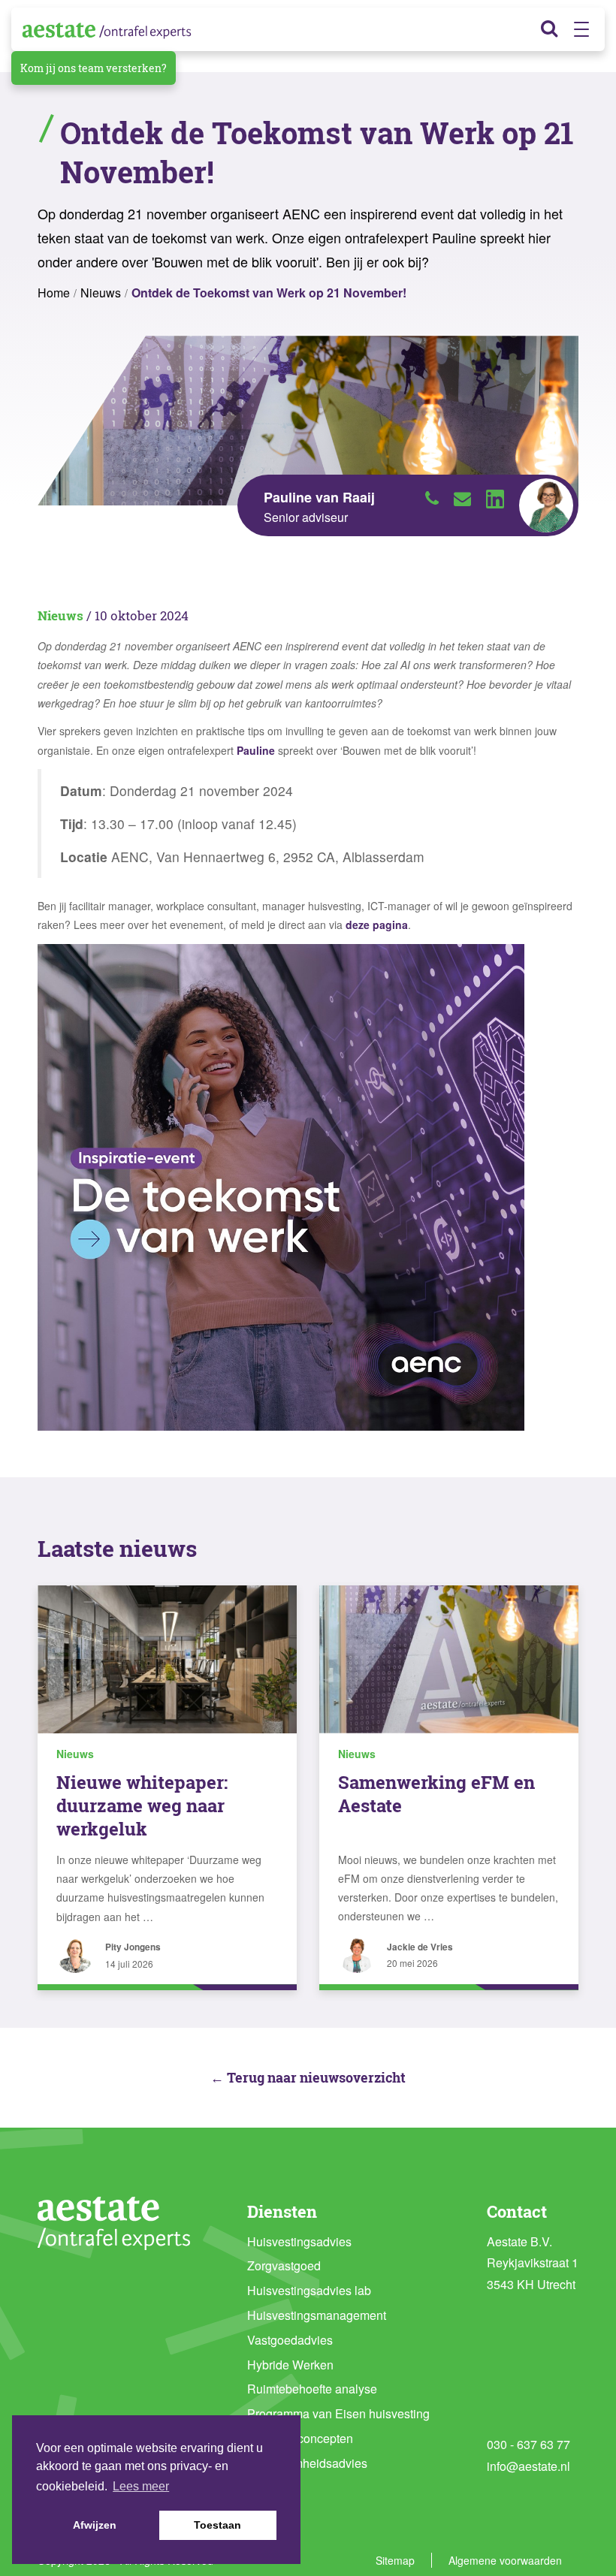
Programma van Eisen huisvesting (338, 2413)
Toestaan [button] (217, 2525)
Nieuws (101, 293)
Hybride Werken (290, 2365)
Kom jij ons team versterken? (94, 68)
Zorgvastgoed (284, 2265)
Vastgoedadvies (290, 2340)
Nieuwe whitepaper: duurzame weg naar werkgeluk (142, 1805)
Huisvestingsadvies (299, 2241)
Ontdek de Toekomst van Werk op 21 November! (269, 293)
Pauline (256, 750)
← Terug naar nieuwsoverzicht (308, 2077)
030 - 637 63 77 (528, 2444)
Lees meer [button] (141, 2486)
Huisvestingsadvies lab (309, 2290)
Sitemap (395, 2560)
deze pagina (377, 925)
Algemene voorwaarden (505, 2560)
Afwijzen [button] (95, 2525)
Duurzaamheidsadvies (307, 2463)
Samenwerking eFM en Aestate (436, 1794)
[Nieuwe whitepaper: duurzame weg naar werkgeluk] (167, 1659)
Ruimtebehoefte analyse (312, 2389)
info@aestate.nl (528, 2466)
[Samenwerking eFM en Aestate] (449, 1659)
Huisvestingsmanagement (317, 2315)
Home (54, 293)
